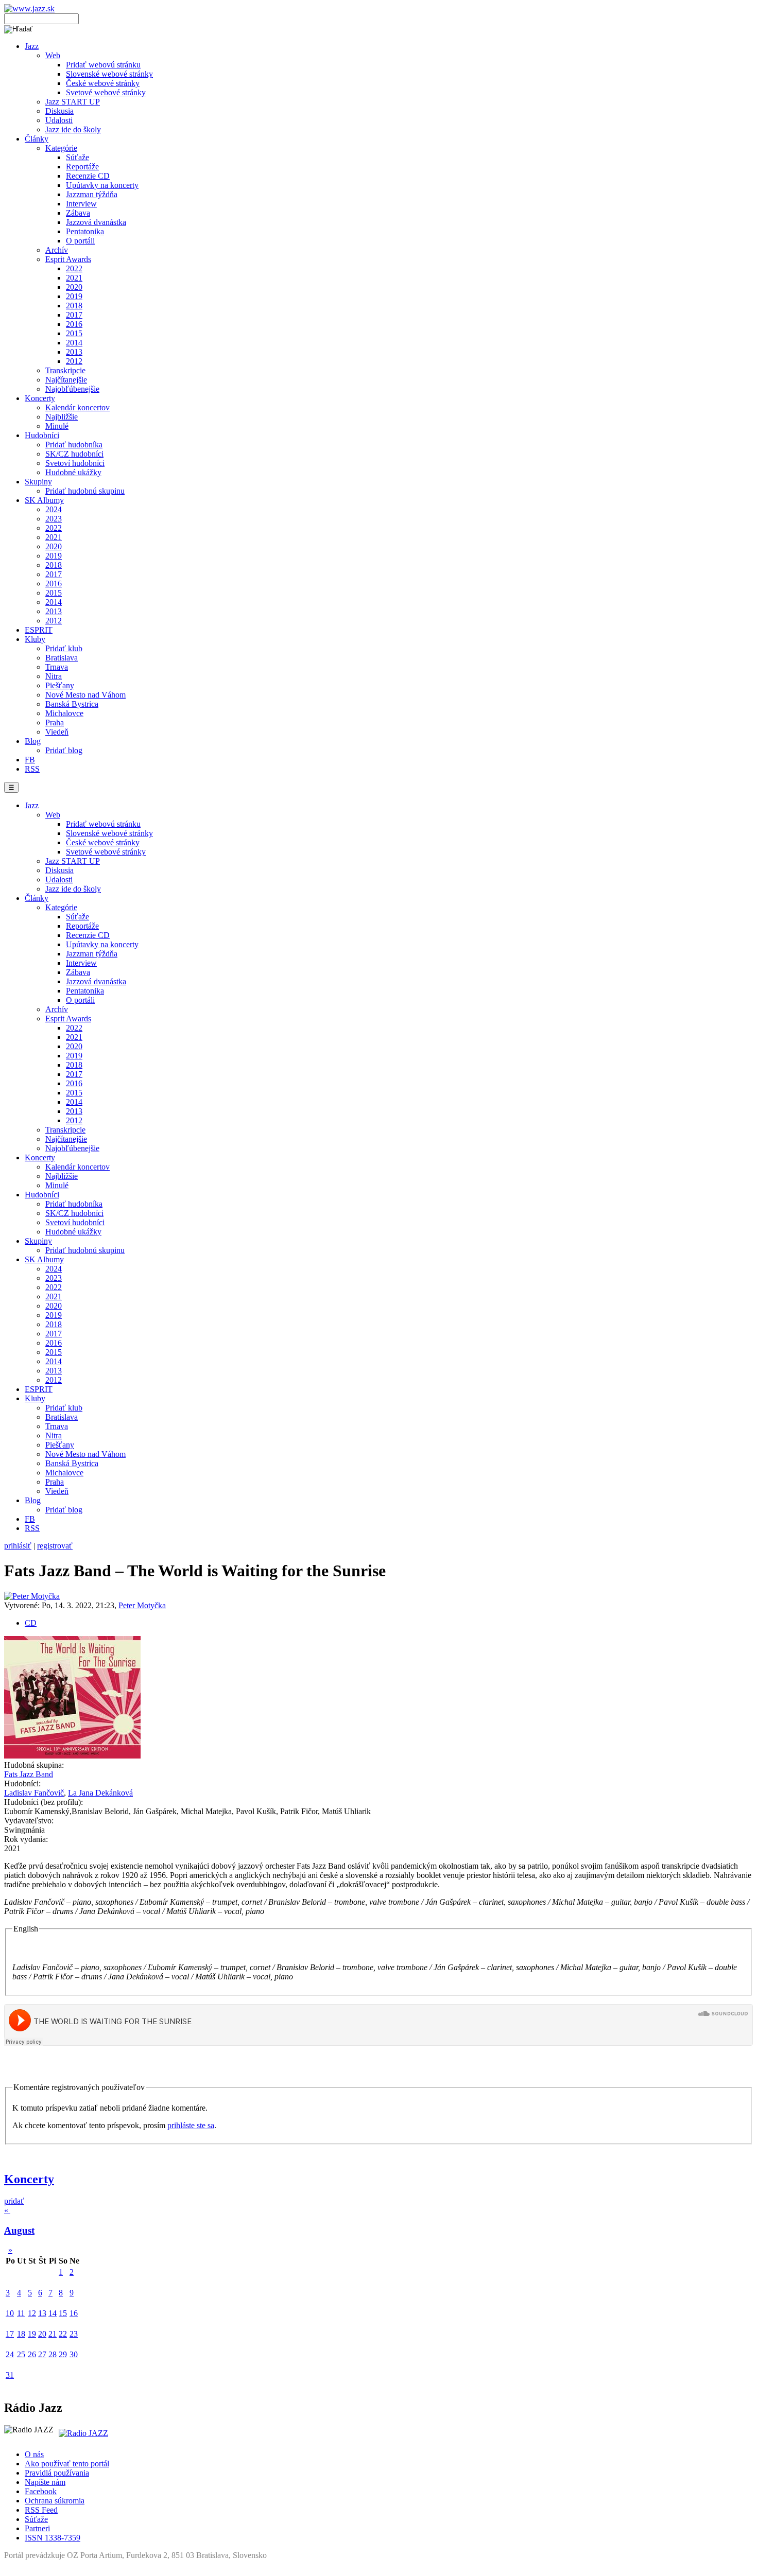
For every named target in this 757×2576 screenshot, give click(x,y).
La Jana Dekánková (100, 1793)
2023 (54, 519)
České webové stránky (103, 83)
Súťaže (78, 157)
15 (63, 2313)
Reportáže (82, 167)
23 (74, 2334)
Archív (57, 250)
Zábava (78, 213)
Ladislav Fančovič (34, 1793)
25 (21, 2354)
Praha (55, 723)
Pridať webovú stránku (103, 65)
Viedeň (57, 732)
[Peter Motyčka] (32, 1596)
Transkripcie (65, 370)
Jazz (32, 46)
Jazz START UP (73, 102)
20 (42, 2334)
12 (32, 2313)
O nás (34, 2454)
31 (10, 2375)
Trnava (57, 667)
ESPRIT (39, 630)
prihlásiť (18, 1546)
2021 (74, 278)
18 (21, 2334)
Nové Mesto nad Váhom (85, 695)
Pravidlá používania (57, 2473)
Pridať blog (64, 750)
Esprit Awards (68, 259)
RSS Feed (41, 2510)
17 (10, 2334)
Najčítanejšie (66, 380)
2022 (74, 268)
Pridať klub (64, 648)
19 (32, 2334)
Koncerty (40, 398)
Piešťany (60, 685)
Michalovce (64, 713)
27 (42, 2354)
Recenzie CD (88, 176)
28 (53, 2354)
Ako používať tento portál (67, 2464)
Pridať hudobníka (74, 445)
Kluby (35, 639)
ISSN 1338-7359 (53, 2538)
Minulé (57, 426)
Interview (81, 204)
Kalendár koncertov (78, 407)
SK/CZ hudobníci (74, 454)
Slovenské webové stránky (109, 74)
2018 (74, 306)
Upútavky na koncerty (102, 185)
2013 (74, 352)
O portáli (80, 241)
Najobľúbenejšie (72, 389)
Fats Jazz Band (29, 1774)
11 (21, 2313)
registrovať (55, 1546)
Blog (33, 741)
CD (31, 1623)
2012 (74, 361)
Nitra (54, 676)
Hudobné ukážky (73, 472)
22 (63, 2334)
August (19, 2230)
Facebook (41, 2491)
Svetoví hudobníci (75, 463)
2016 (74, 324)
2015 (74, 333)
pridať (14, 2201)
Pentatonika (85, 231)
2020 (74, 287)
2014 (74, 343)
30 (74, 2354)
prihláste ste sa (191, 2125)
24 (10, 2354)
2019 (74, 296)
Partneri (37, 2528)
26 (32, 2354)
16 (74, 2313)
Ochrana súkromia (55, 2501)
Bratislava (62, 658)
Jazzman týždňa (92, 194)
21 (53, 2334)
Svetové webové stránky (106, 92)
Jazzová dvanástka (96, 222)
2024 (54, 509)
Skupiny (38, 482)
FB (30, 760)
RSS (32, 769)
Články (37, 139)
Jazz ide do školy (73, 129)
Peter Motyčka (142, 1605)
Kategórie (61, 148)
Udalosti (59, 120)
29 (63, 2354)
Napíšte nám (45, 2482)
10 (10, 2313)
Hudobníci (42, 435)
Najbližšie (62, 417)
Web (53, 55)
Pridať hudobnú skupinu (85, 491)
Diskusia (59, 111)
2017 (74, 315)
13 (42, 2313)
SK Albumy (44, 500)
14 (53, 2313)
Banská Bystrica (72, 704)
